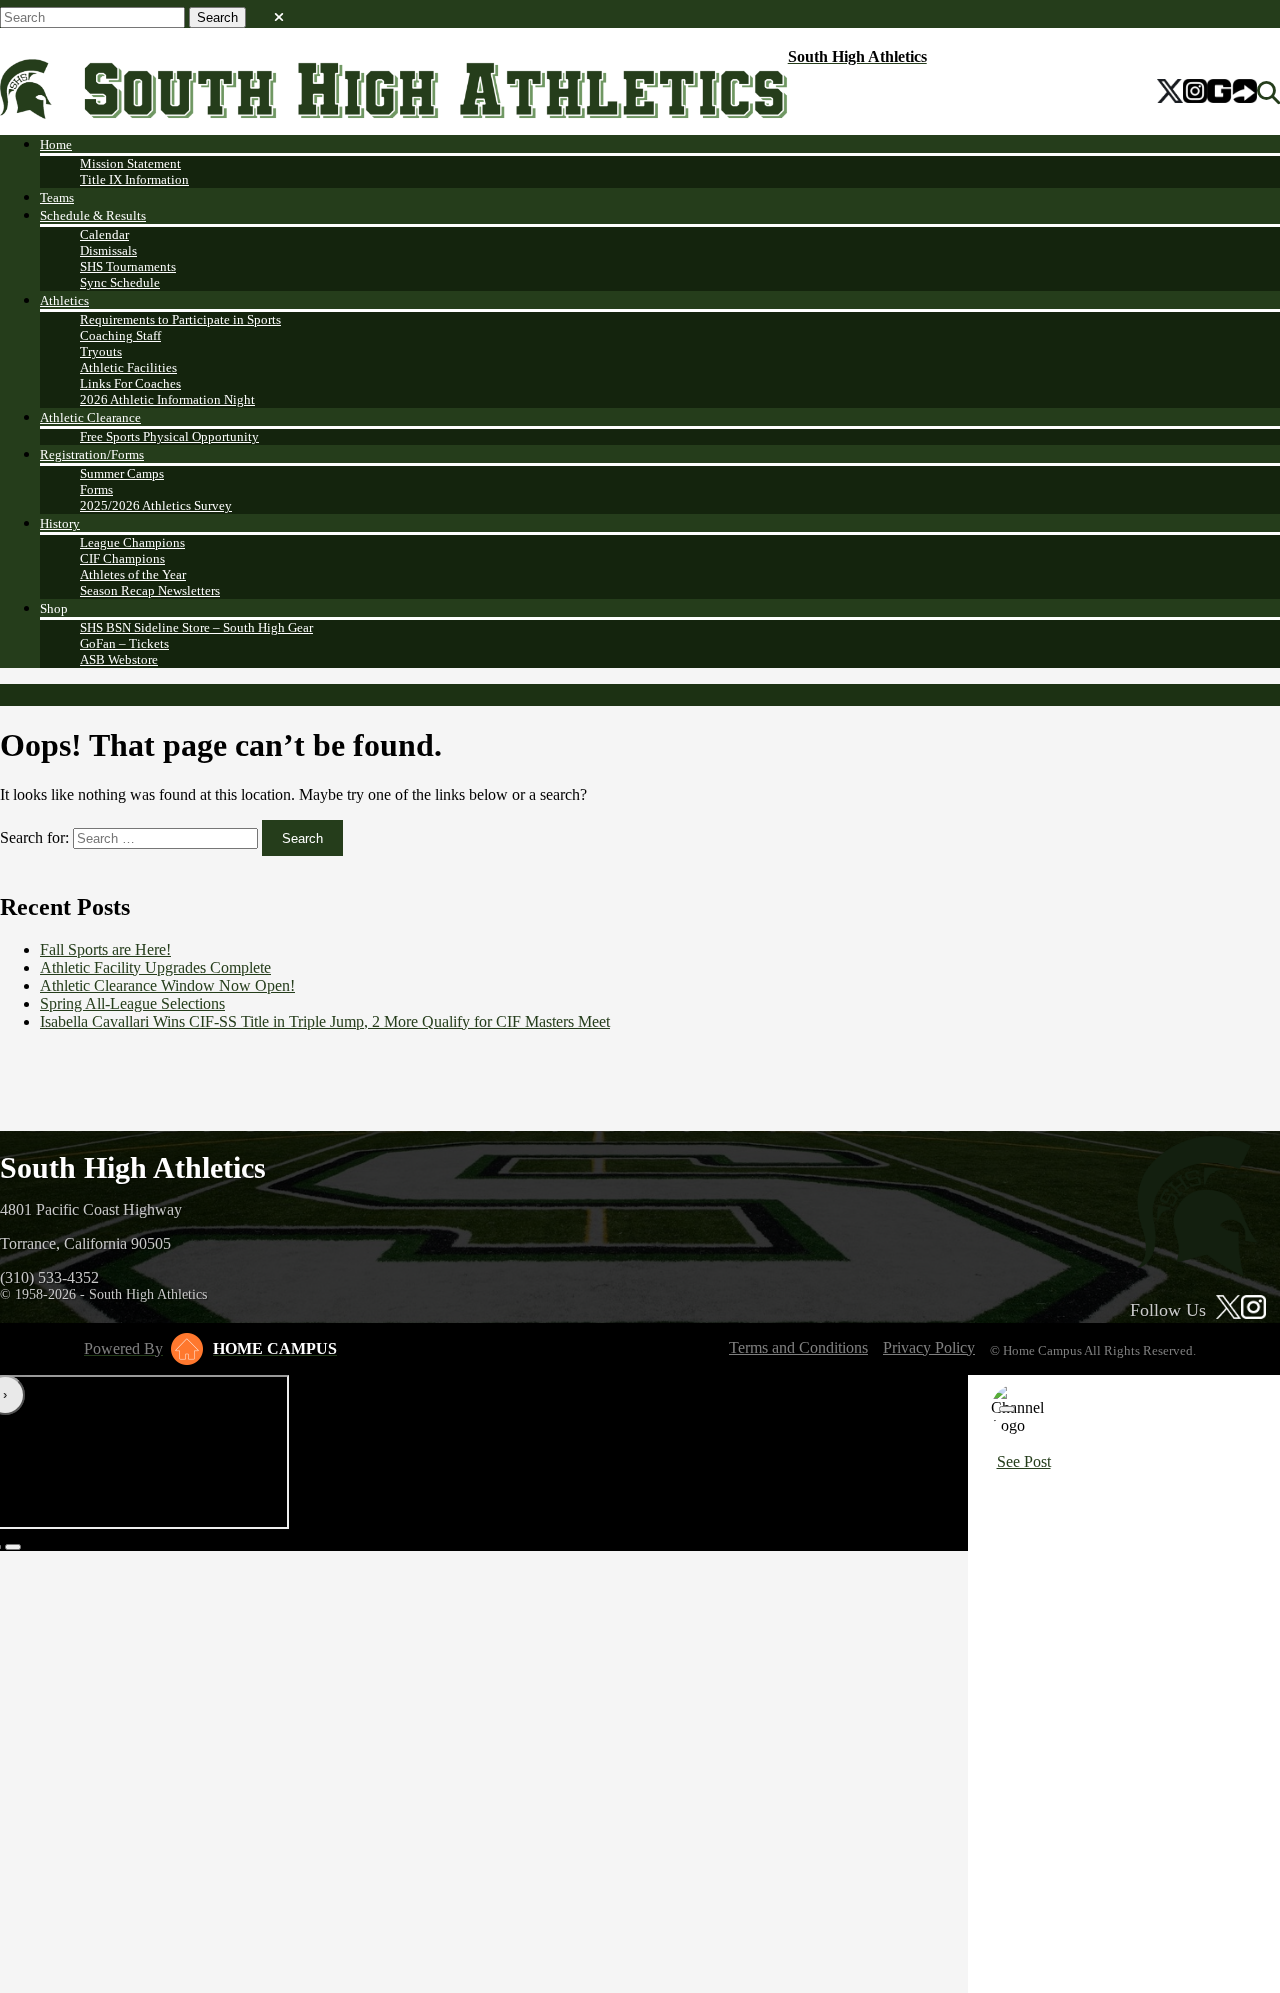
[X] (1170, 93)
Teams (57, 197)
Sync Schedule (120, 282)
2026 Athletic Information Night (167, 399)
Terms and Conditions (798, 1347)
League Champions (132, 542)
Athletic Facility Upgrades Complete (155, 967)
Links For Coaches (130, 383)
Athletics (64, 300)
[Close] (1007, 1409)
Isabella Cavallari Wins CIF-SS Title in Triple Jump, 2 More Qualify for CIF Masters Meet (325, 1021)
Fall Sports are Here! (105, 949)
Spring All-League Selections (132, 1003)
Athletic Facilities (128, 367)
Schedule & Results (93, 215)
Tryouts (101, 351)
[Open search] (1268, 93)
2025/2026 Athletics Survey (156, 505)
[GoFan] (1232, 93)
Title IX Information (134, 179)
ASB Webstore (119, 659)
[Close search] (279, 13)
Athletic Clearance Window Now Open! (167, 985)
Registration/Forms (92, 454)
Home (56, 144)
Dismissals (108, 250)
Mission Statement (130, 163)
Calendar (104, 234)
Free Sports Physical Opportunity (169, 436)
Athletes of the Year (133, 574)
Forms (96, 489)
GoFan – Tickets (124, 643)
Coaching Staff (120, 335)
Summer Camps (122, 473)
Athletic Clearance (90, 417)
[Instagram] (1195, 93)
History (60, 523)
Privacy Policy (929, 1347)
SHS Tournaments (128, 266)
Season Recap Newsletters (150, 590)
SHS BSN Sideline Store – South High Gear (196, 627)
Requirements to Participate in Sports (180, 319)
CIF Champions (122, 558)
